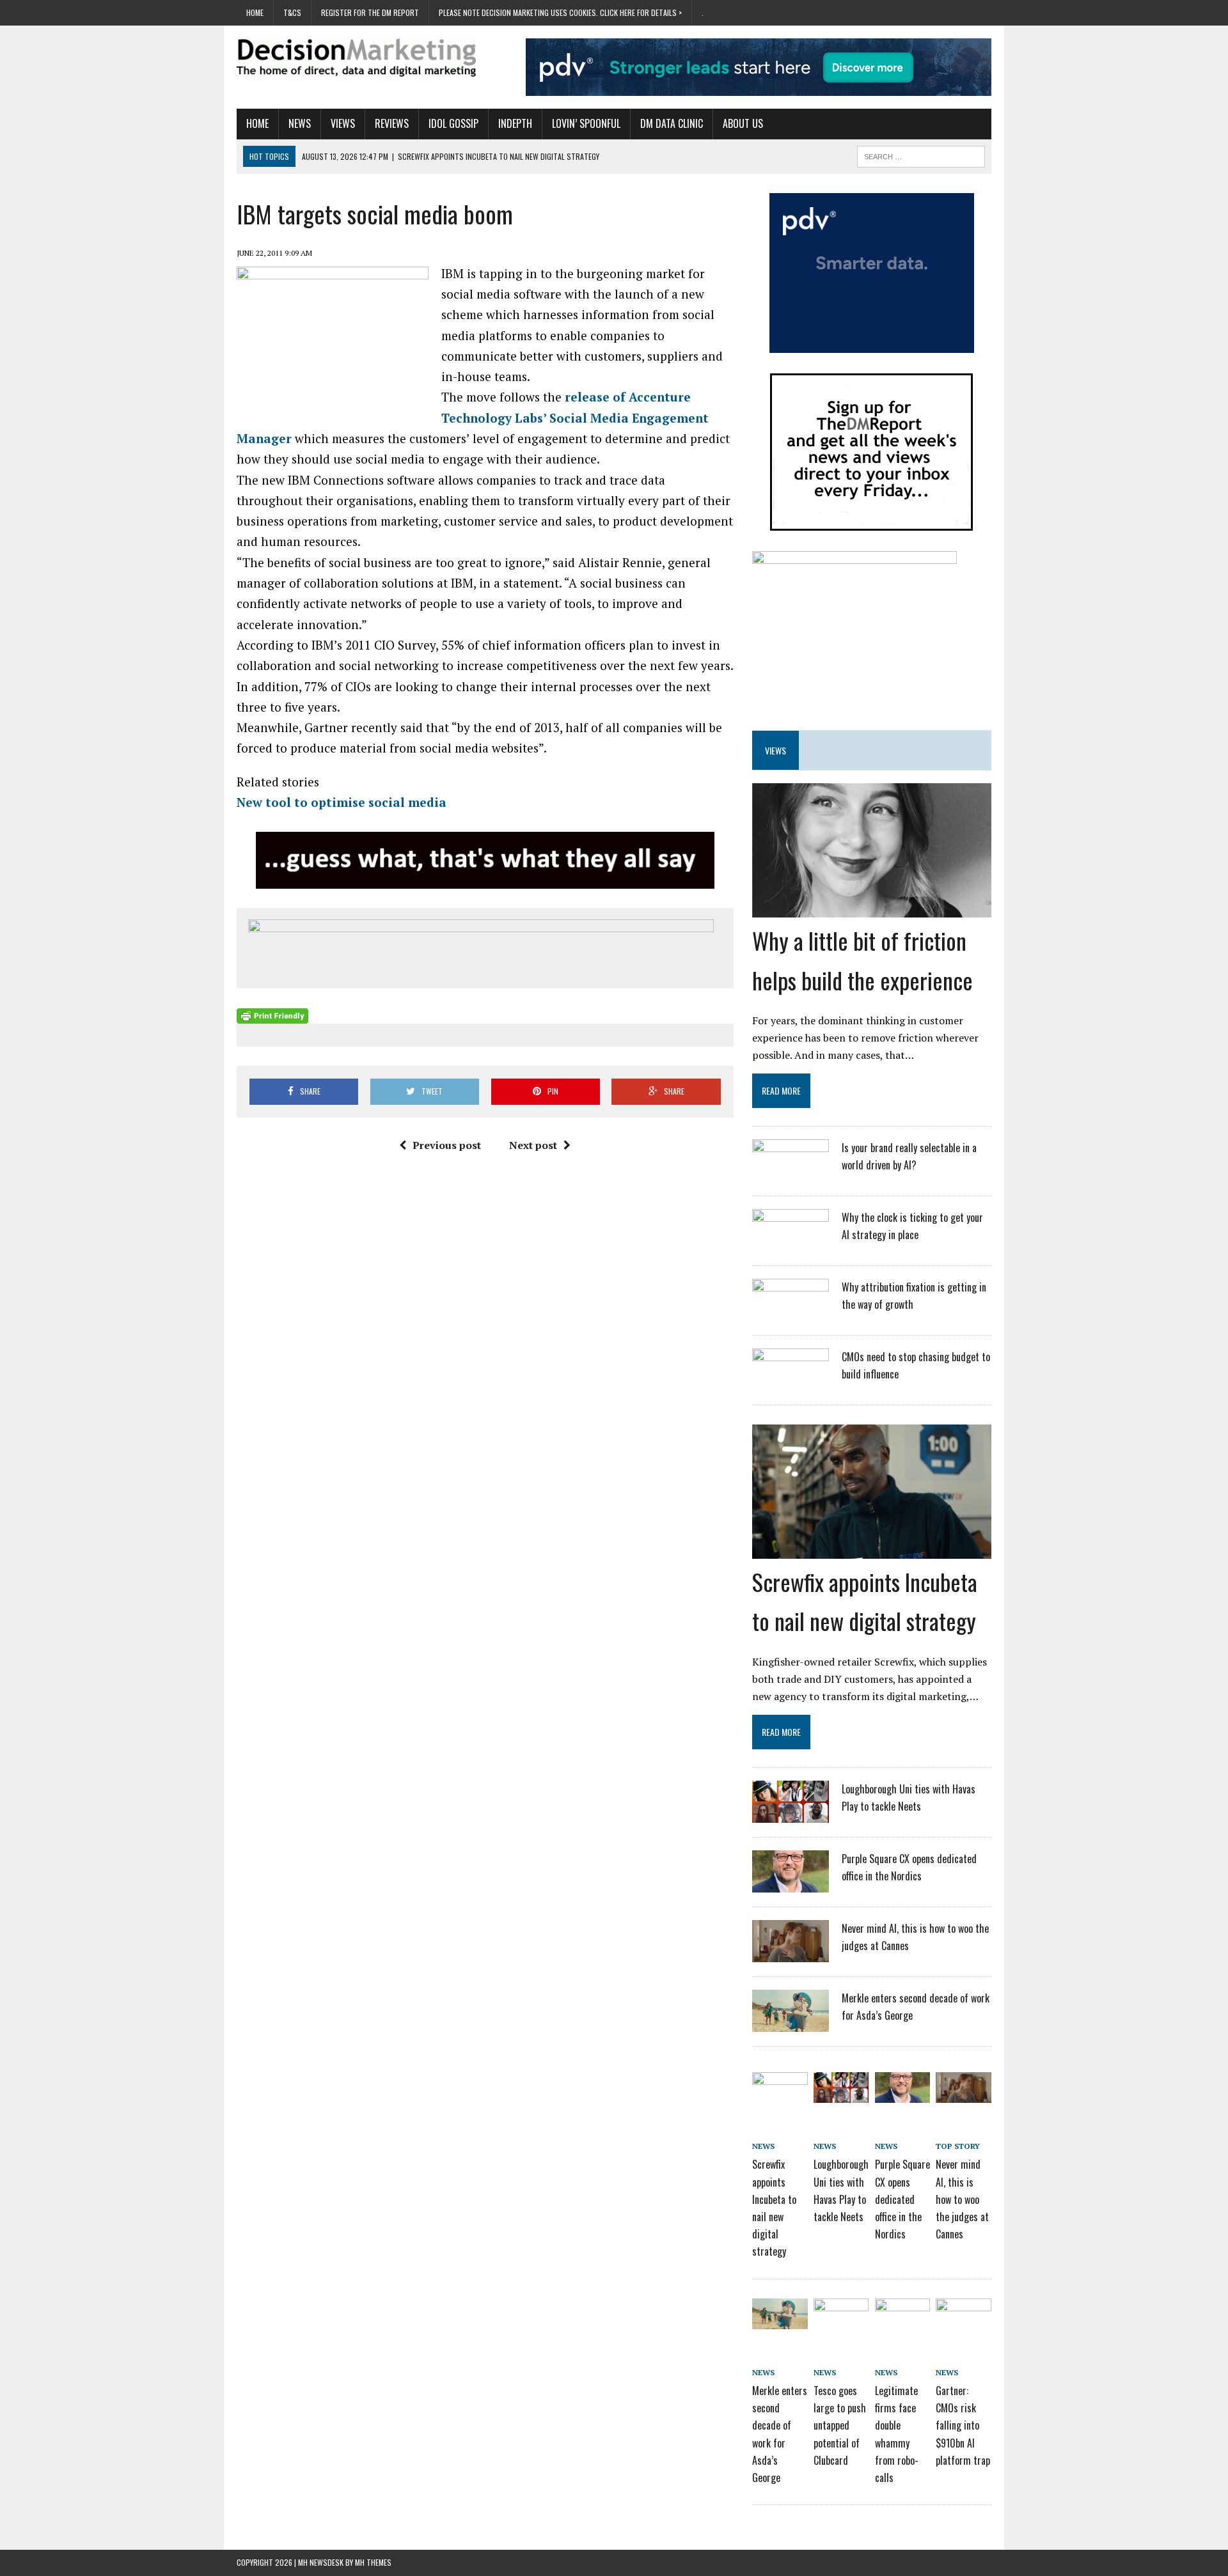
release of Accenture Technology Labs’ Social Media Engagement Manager (473, 418)
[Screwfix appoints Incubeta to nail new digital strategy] (872, 1550)
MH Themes (373, 2562)
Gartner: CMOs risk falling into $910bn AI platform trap (963, 2425)
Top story (958, 2146)
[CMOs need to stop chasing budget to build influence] (791, 1382)
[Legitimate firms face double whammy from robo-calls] (902, 2320)
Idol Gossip (453, 123)
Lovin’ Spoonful (586, 123)
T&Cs (292, 12)
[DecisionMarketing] (356, 58)
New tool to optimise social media (342, 802)
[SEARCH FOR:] (921, 155)
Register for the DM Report (370, 12)
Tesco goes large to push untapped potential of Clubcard (840, 2425)
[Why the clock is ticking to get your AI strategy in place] (791, 1243)
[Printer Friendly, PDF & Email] (272, 1016)
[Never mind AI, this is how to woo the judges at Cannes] (791, 1954)
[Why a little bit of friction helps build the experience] (872, 909)
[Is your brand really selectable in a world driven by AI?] (791, 1173)
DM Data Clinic (672, 123)
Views (343, 123)
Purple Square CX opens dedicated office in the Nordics (902, 2199)
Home (255, 12)
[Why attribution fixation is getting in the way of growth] (791, 1313)
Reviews (392, 123)
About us (743, 123)
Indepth (515, 123)
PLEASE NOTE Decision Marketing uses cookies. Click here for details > (560, 12)
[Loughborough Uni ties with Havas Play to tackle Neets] (791, 1815)
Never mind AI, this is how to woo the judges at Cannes (962, 2199)
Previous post (447, 1145)
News (300, 123)
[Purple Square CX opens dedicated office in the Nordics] (791, 1884)
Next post (533, 1145)
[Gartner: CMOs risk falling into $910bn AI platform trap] (963, 2320)
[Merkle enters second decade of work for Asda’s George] (791, 2024)
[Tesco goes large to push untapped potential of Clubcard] (841, 2320)
